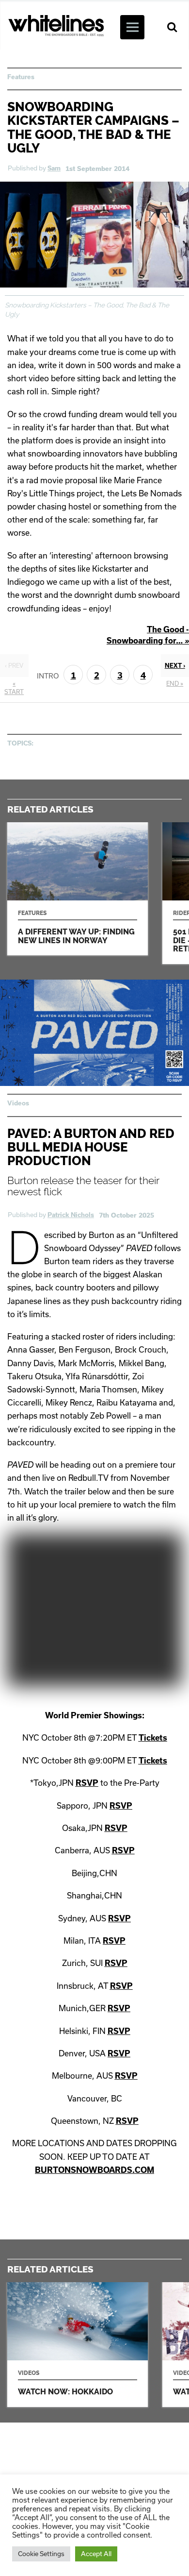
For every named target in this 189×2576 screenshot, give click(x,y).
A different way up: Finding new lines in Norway (78, 889)
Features (21, 77)
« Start (14, 687)
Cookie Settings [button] (41, 2554)
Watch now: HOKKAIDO (78, 2345)
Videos (18, 1103)
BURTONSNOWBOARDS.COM (94, 2170)
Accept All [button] (96, 2554)
